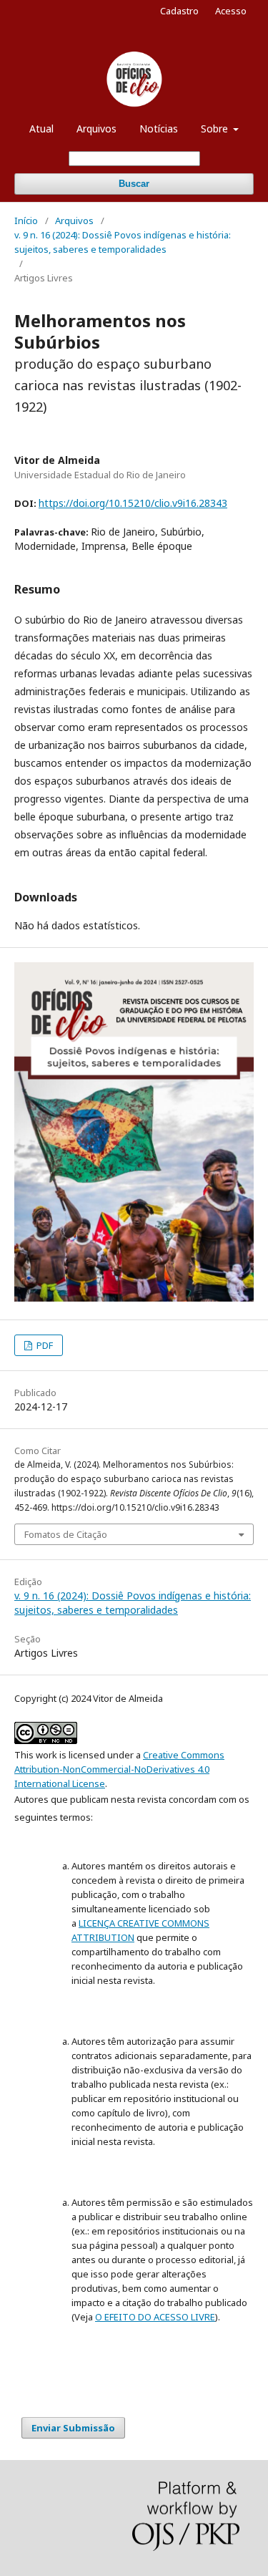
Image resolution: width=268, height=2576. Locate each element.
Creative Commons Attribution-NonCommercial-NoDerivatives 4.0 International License (119, 1769)
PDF (44, 1345)
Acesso (231, 11)
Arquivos (96, 129)
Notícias (159, 129)
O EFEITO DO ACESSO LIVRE (155, 2317)
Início (26, 221)
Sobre (216, 129)
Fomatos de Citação (66, 1534)
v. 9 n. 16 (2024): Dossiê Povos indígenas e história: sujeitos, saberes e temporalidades (123, 242)
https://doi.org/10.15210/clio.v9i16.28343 (133, 503)
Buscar (134, 184)
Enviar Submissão (73, 2428)
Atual (41, 129)
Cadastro (179, 11)
